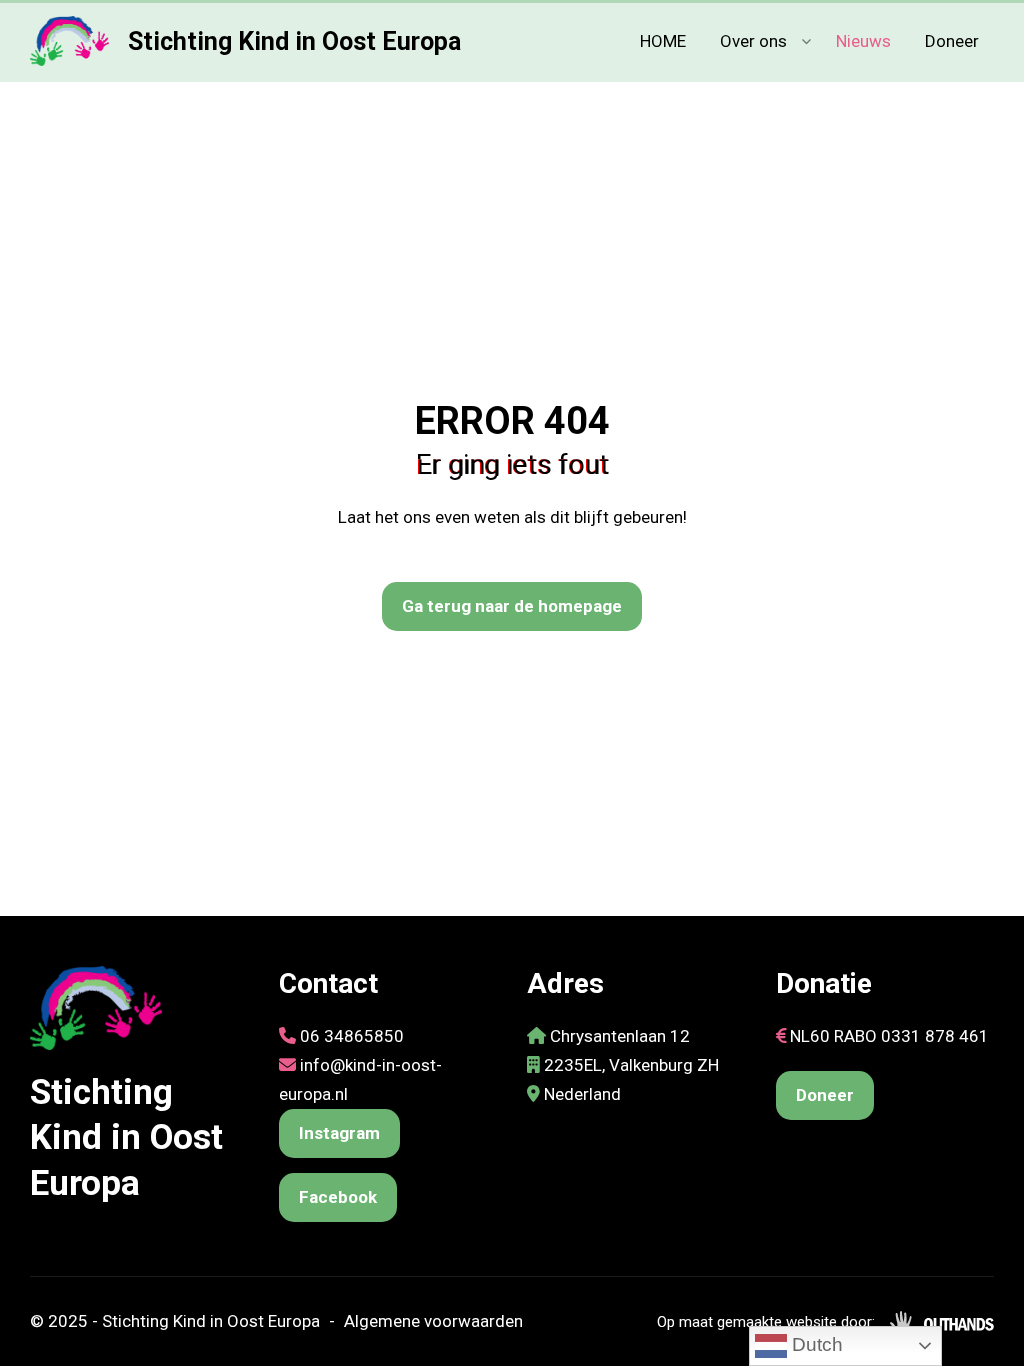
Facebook (338, 1197)
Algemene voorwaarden (433, 1321)
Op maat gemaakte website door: (766, 1322)
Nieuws (863, 41)
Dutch (815, 1344)
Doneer (952, 41)
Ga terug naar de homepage (512, 606)
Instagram (339, 1133)
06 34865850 (352, 1036)
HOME (663, 41)
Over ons (753, 41)
